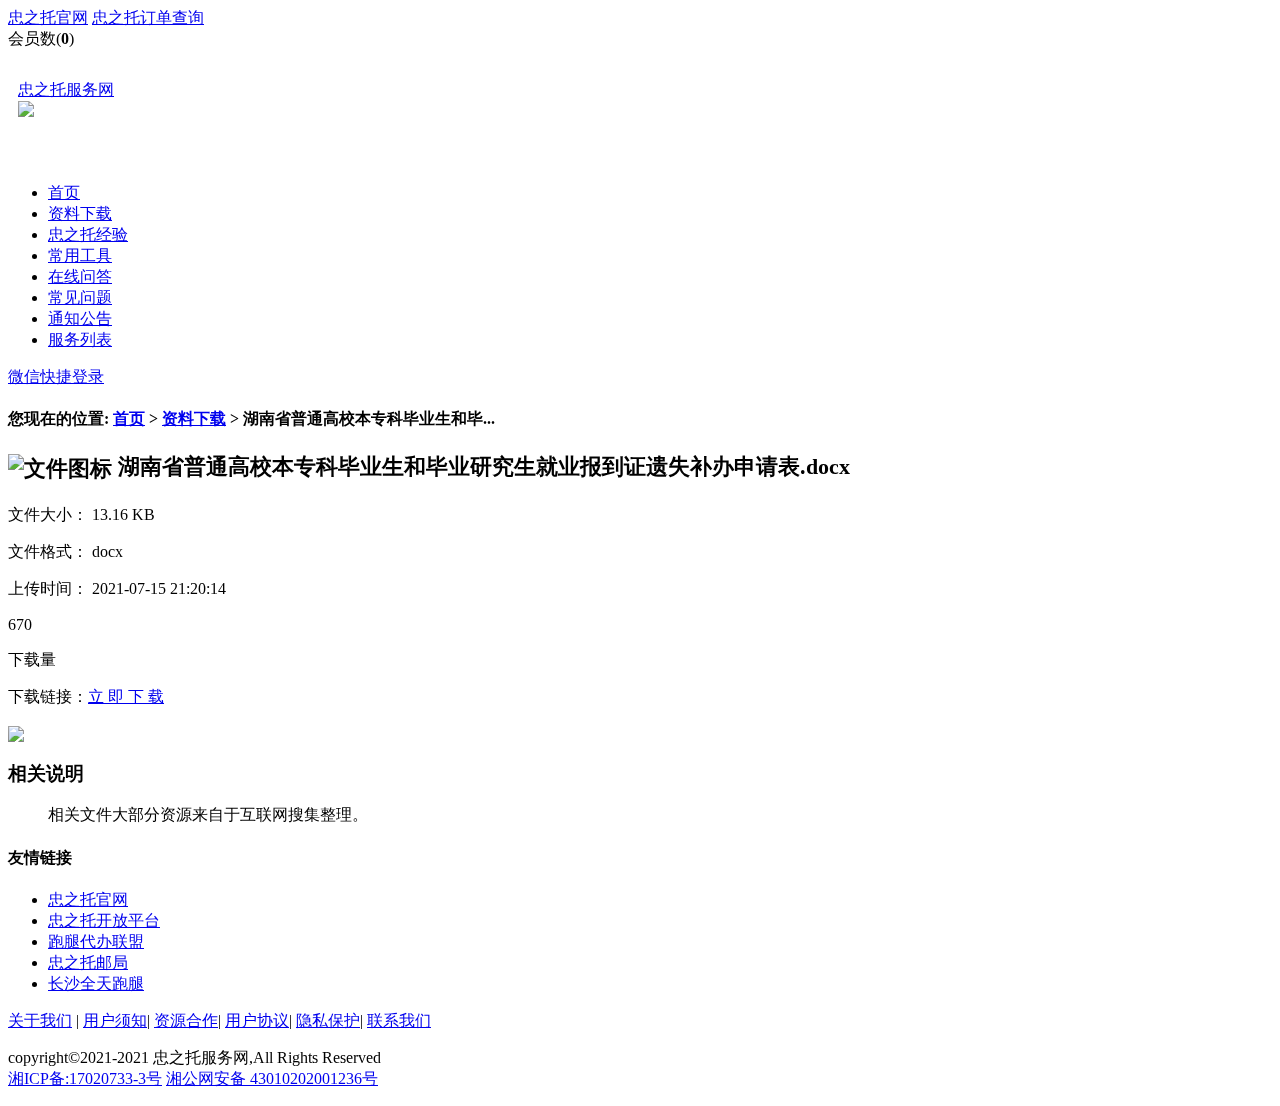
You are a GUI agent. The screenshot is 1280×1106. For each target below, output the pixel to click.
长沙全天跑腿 (96, 983)
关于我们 (40, 1020)
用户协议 (257, 1020)
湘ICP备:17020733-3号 (85, 1078)
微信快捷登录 (56, 376)
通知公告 (80, 318)
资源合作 (186, 1020)
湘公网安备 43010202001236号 (272, 1078)
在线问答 (80, 276)
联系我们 (399, 1020)
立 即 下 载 (126, 696)
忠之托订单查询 (148, 17)
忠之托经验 (88, 234)
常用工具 (80, 255)
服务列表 (80, 339)
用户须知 (115, 1020)
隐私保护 (328, 1020)
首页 (64, 192)
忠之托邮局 (88, 962)
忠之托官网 (48, 17)
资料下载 (80, 213)
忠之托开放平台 (104, 920)
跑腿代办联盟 (96, 941)
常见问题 (80, 297)
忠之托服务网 (66, 89)
